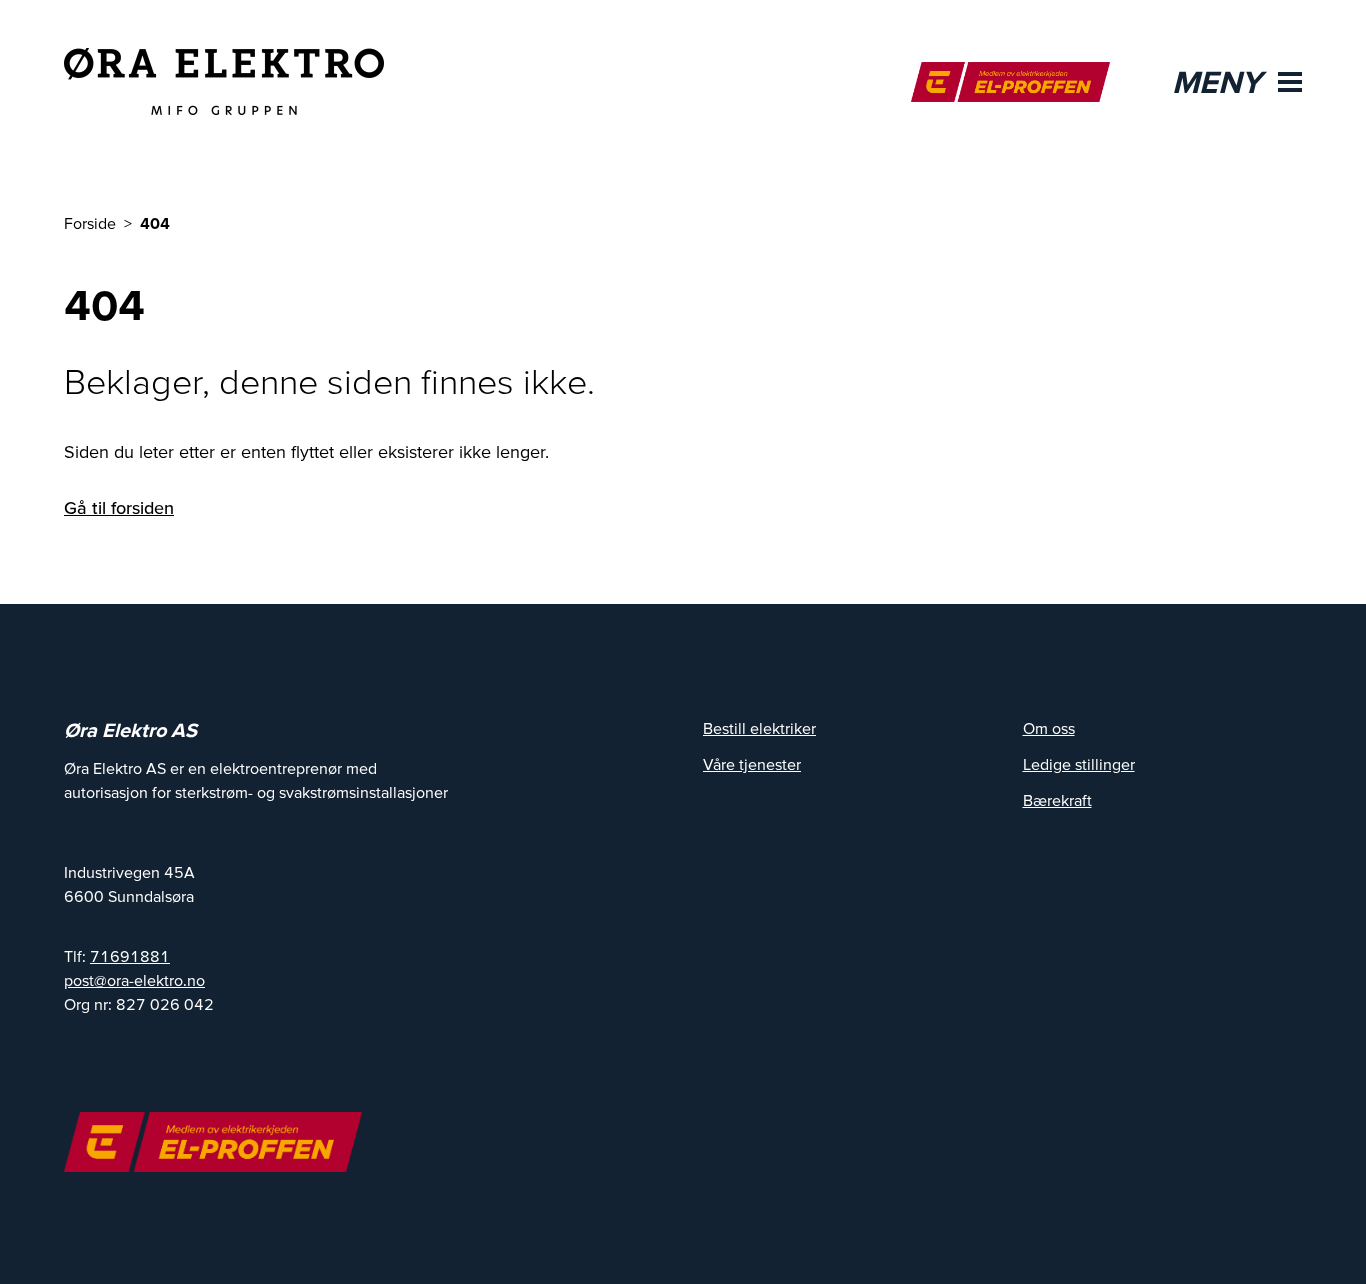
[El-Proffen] (1010, 82)
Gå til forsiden (119, 507)
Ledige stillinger (1079, 764)
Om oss (1049, 728)
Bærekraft (1057, 800)
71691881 (130, 956)
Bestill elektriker (759, 728)
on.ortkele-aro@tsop (134, 980)
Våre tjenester (752, 764)
